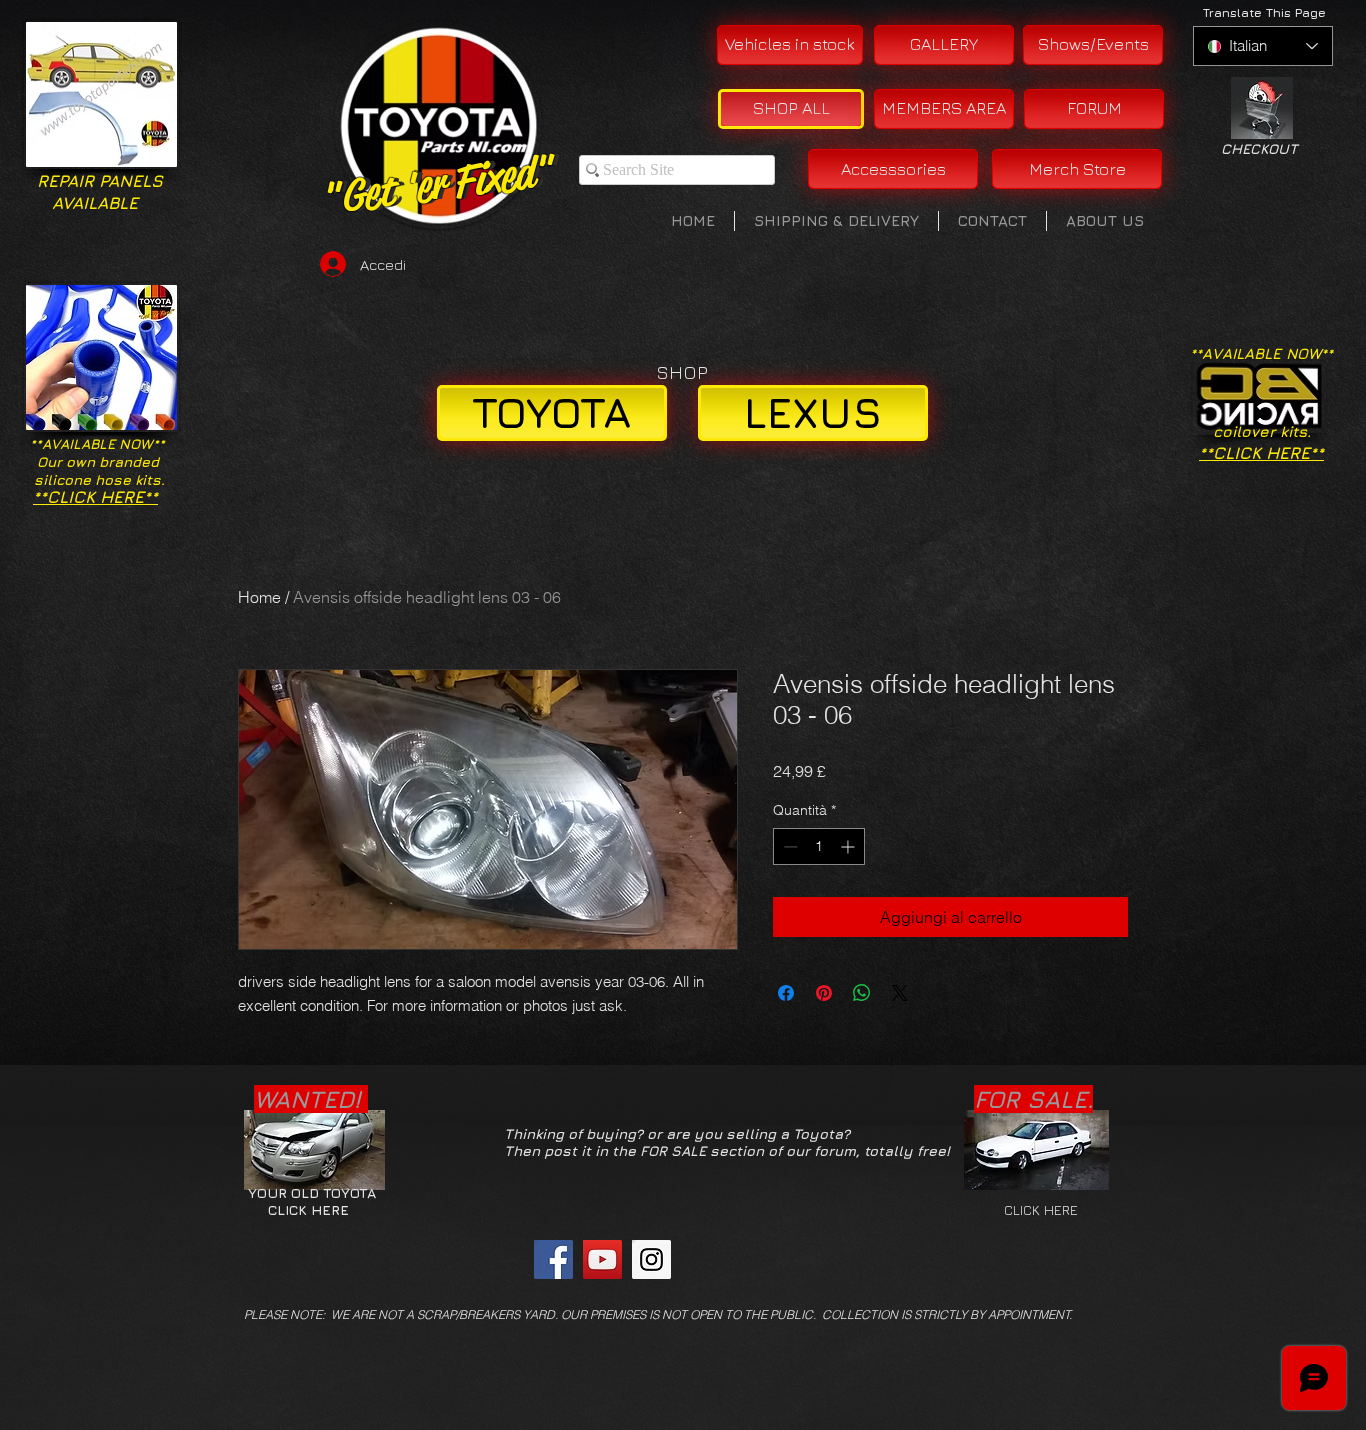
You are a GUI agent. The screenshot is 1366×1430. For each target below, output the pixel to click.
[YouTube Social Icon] (602, 1259)
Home (259, 597)
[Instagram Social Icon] (651, 1259)
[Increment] (849, 846)
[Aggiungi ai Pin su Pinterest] (824, 993)
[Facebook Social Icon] (553, 1259)
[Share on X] (900, 993)
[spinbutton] (819, 846)
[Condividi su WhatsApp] (862, 993)
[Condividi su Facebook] (786, 993)
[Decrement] (788, 846)
